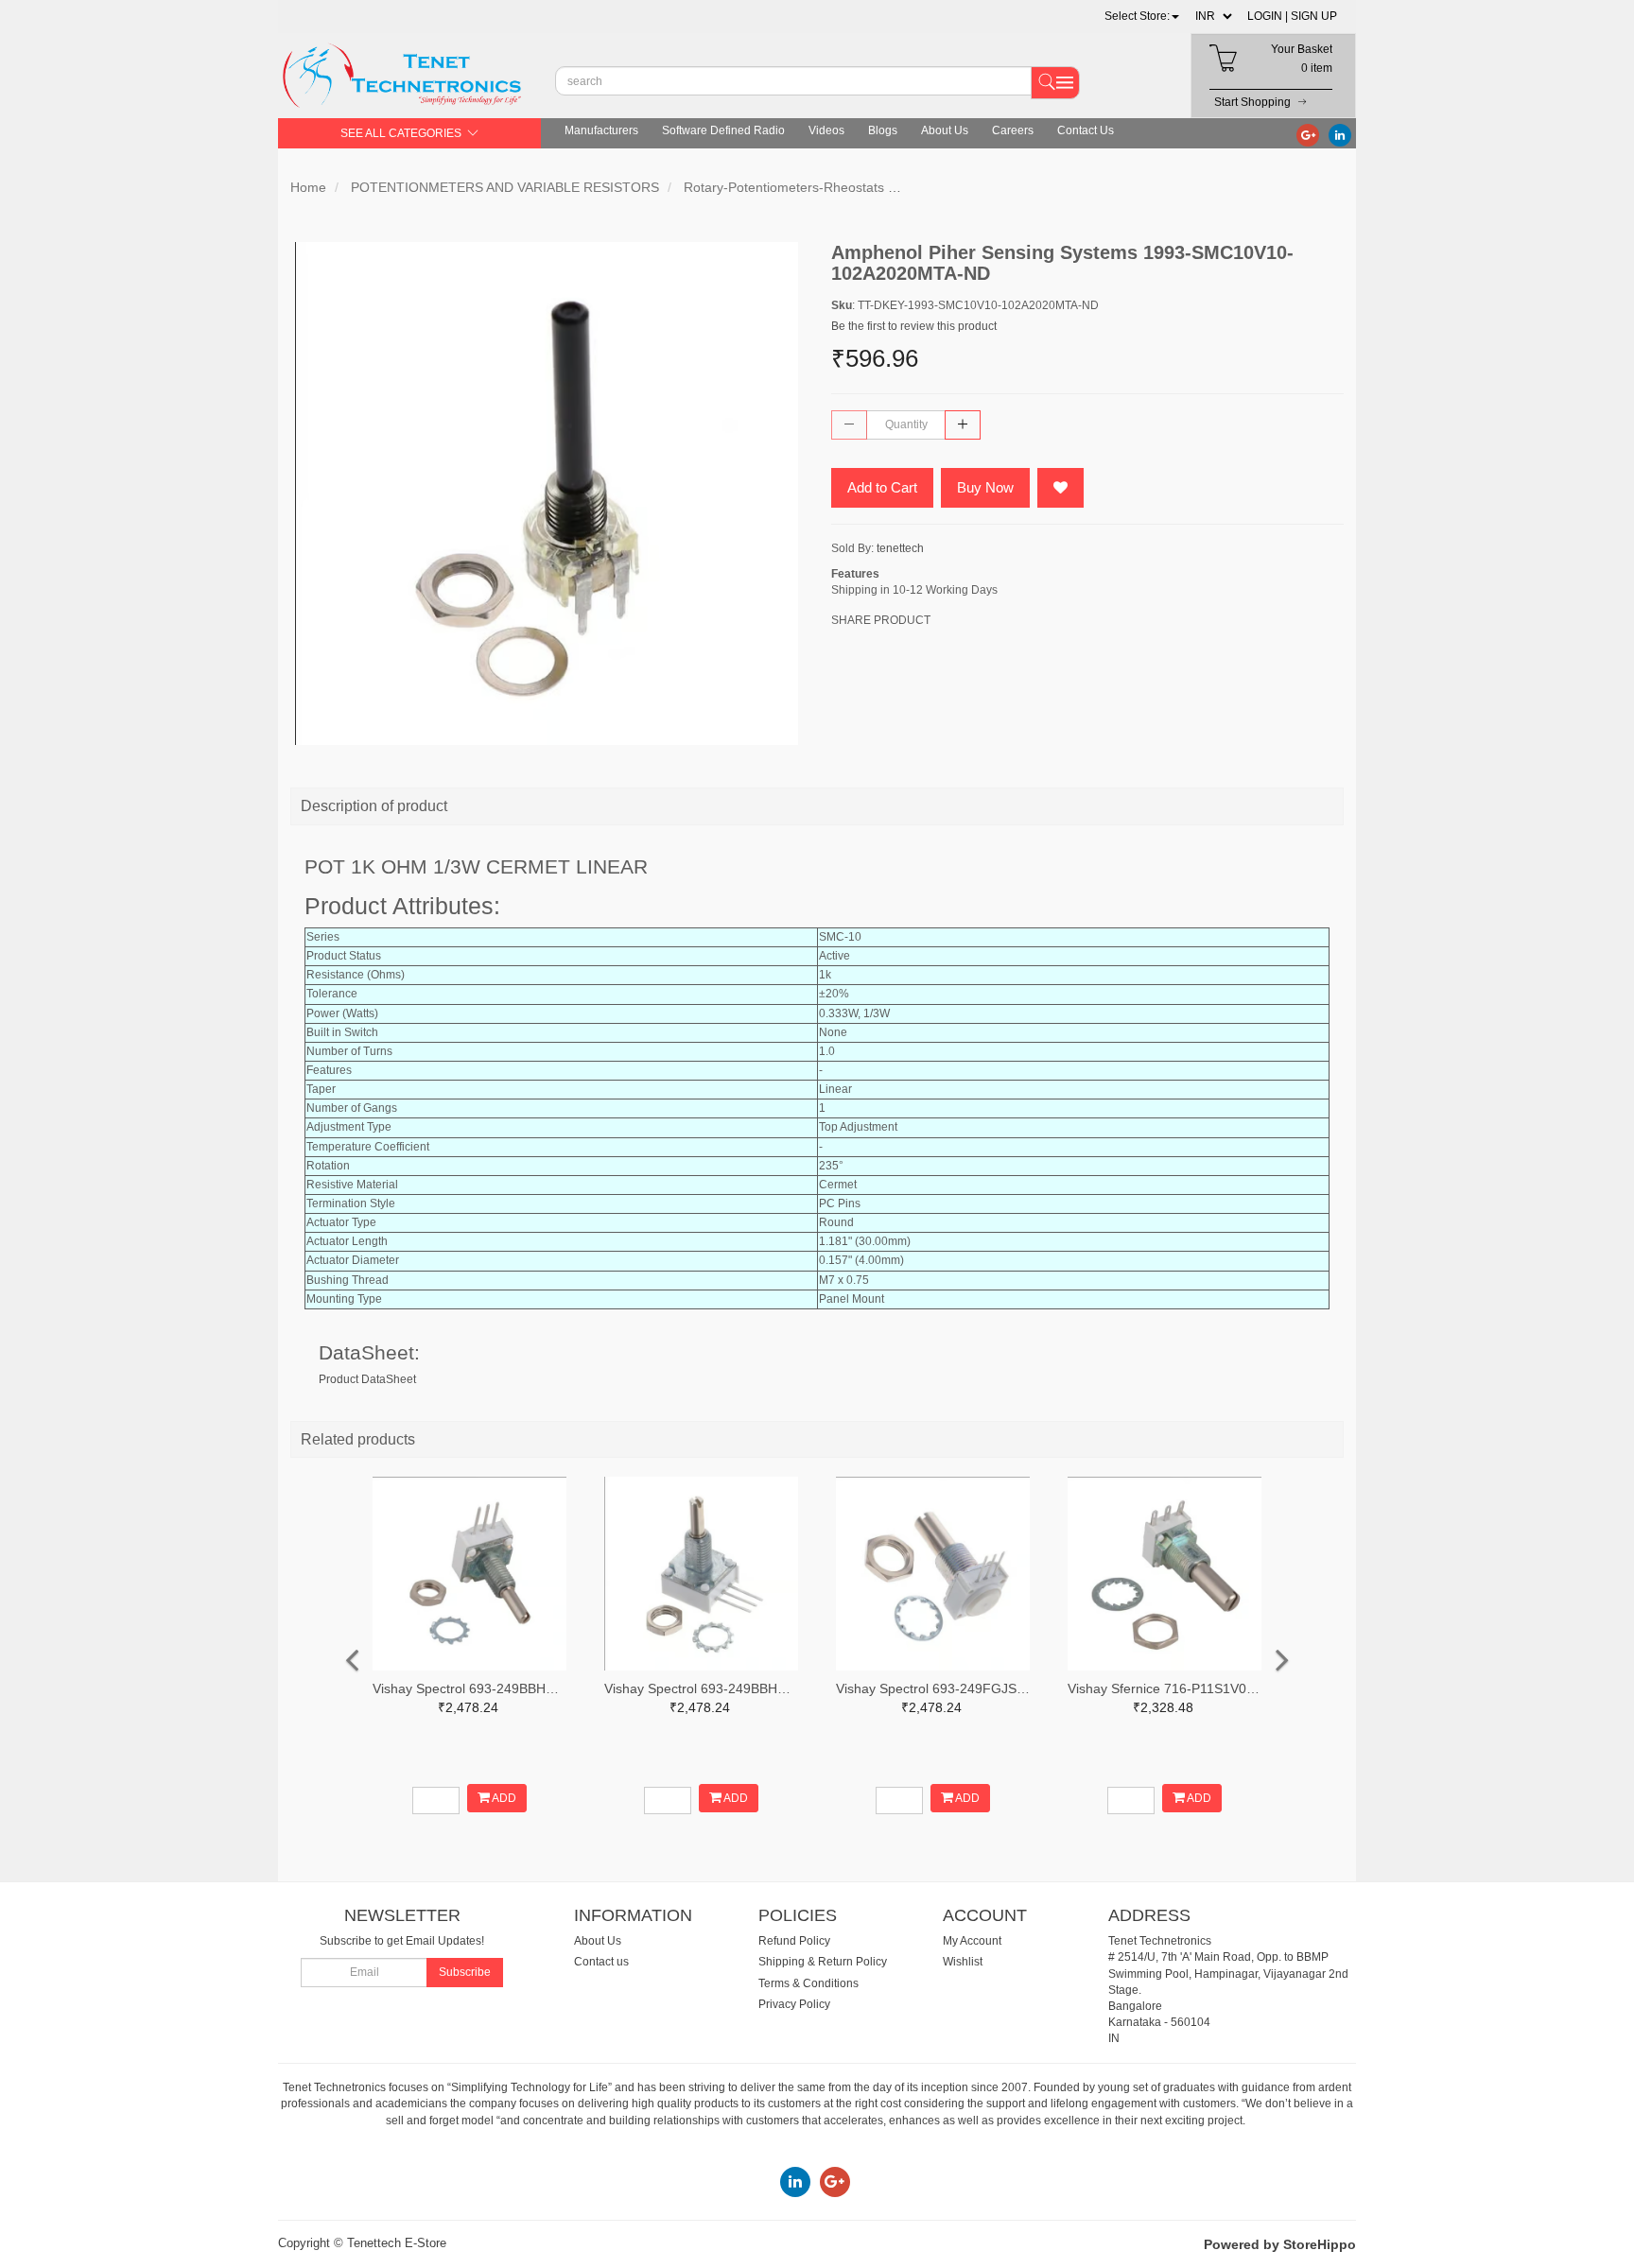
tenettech (900, 548)
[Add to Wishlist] (1060, 488)
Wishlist (963, 1962)
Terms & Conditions (808, 1983)
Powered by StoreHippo (1280, 2244)
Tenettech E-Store (397, 2243)
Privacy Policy (794, 2004)
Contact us (601, 1962)
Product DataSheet (367, 1379)
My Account (972, 1941)
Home (308, 187)
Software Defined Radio (723, 130)
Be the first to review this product (914, 326)
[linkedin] (1340, 134)
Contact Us (1086, 130)
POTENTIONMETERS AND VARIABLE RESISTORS (505, 187)
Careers (1013, 130)
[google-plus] (1308, 134)
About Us (945, 130)
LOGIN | (1268, 16)
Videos (826, 130)
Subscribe (465, 1972)
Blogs (883, 130)
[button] (1142, 16)
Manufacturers (601, 130)
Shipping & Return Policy (823, 1962)
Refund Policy (794, 1941)
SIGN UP (1314, 16)
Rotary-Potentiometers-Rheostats (784, 187)
